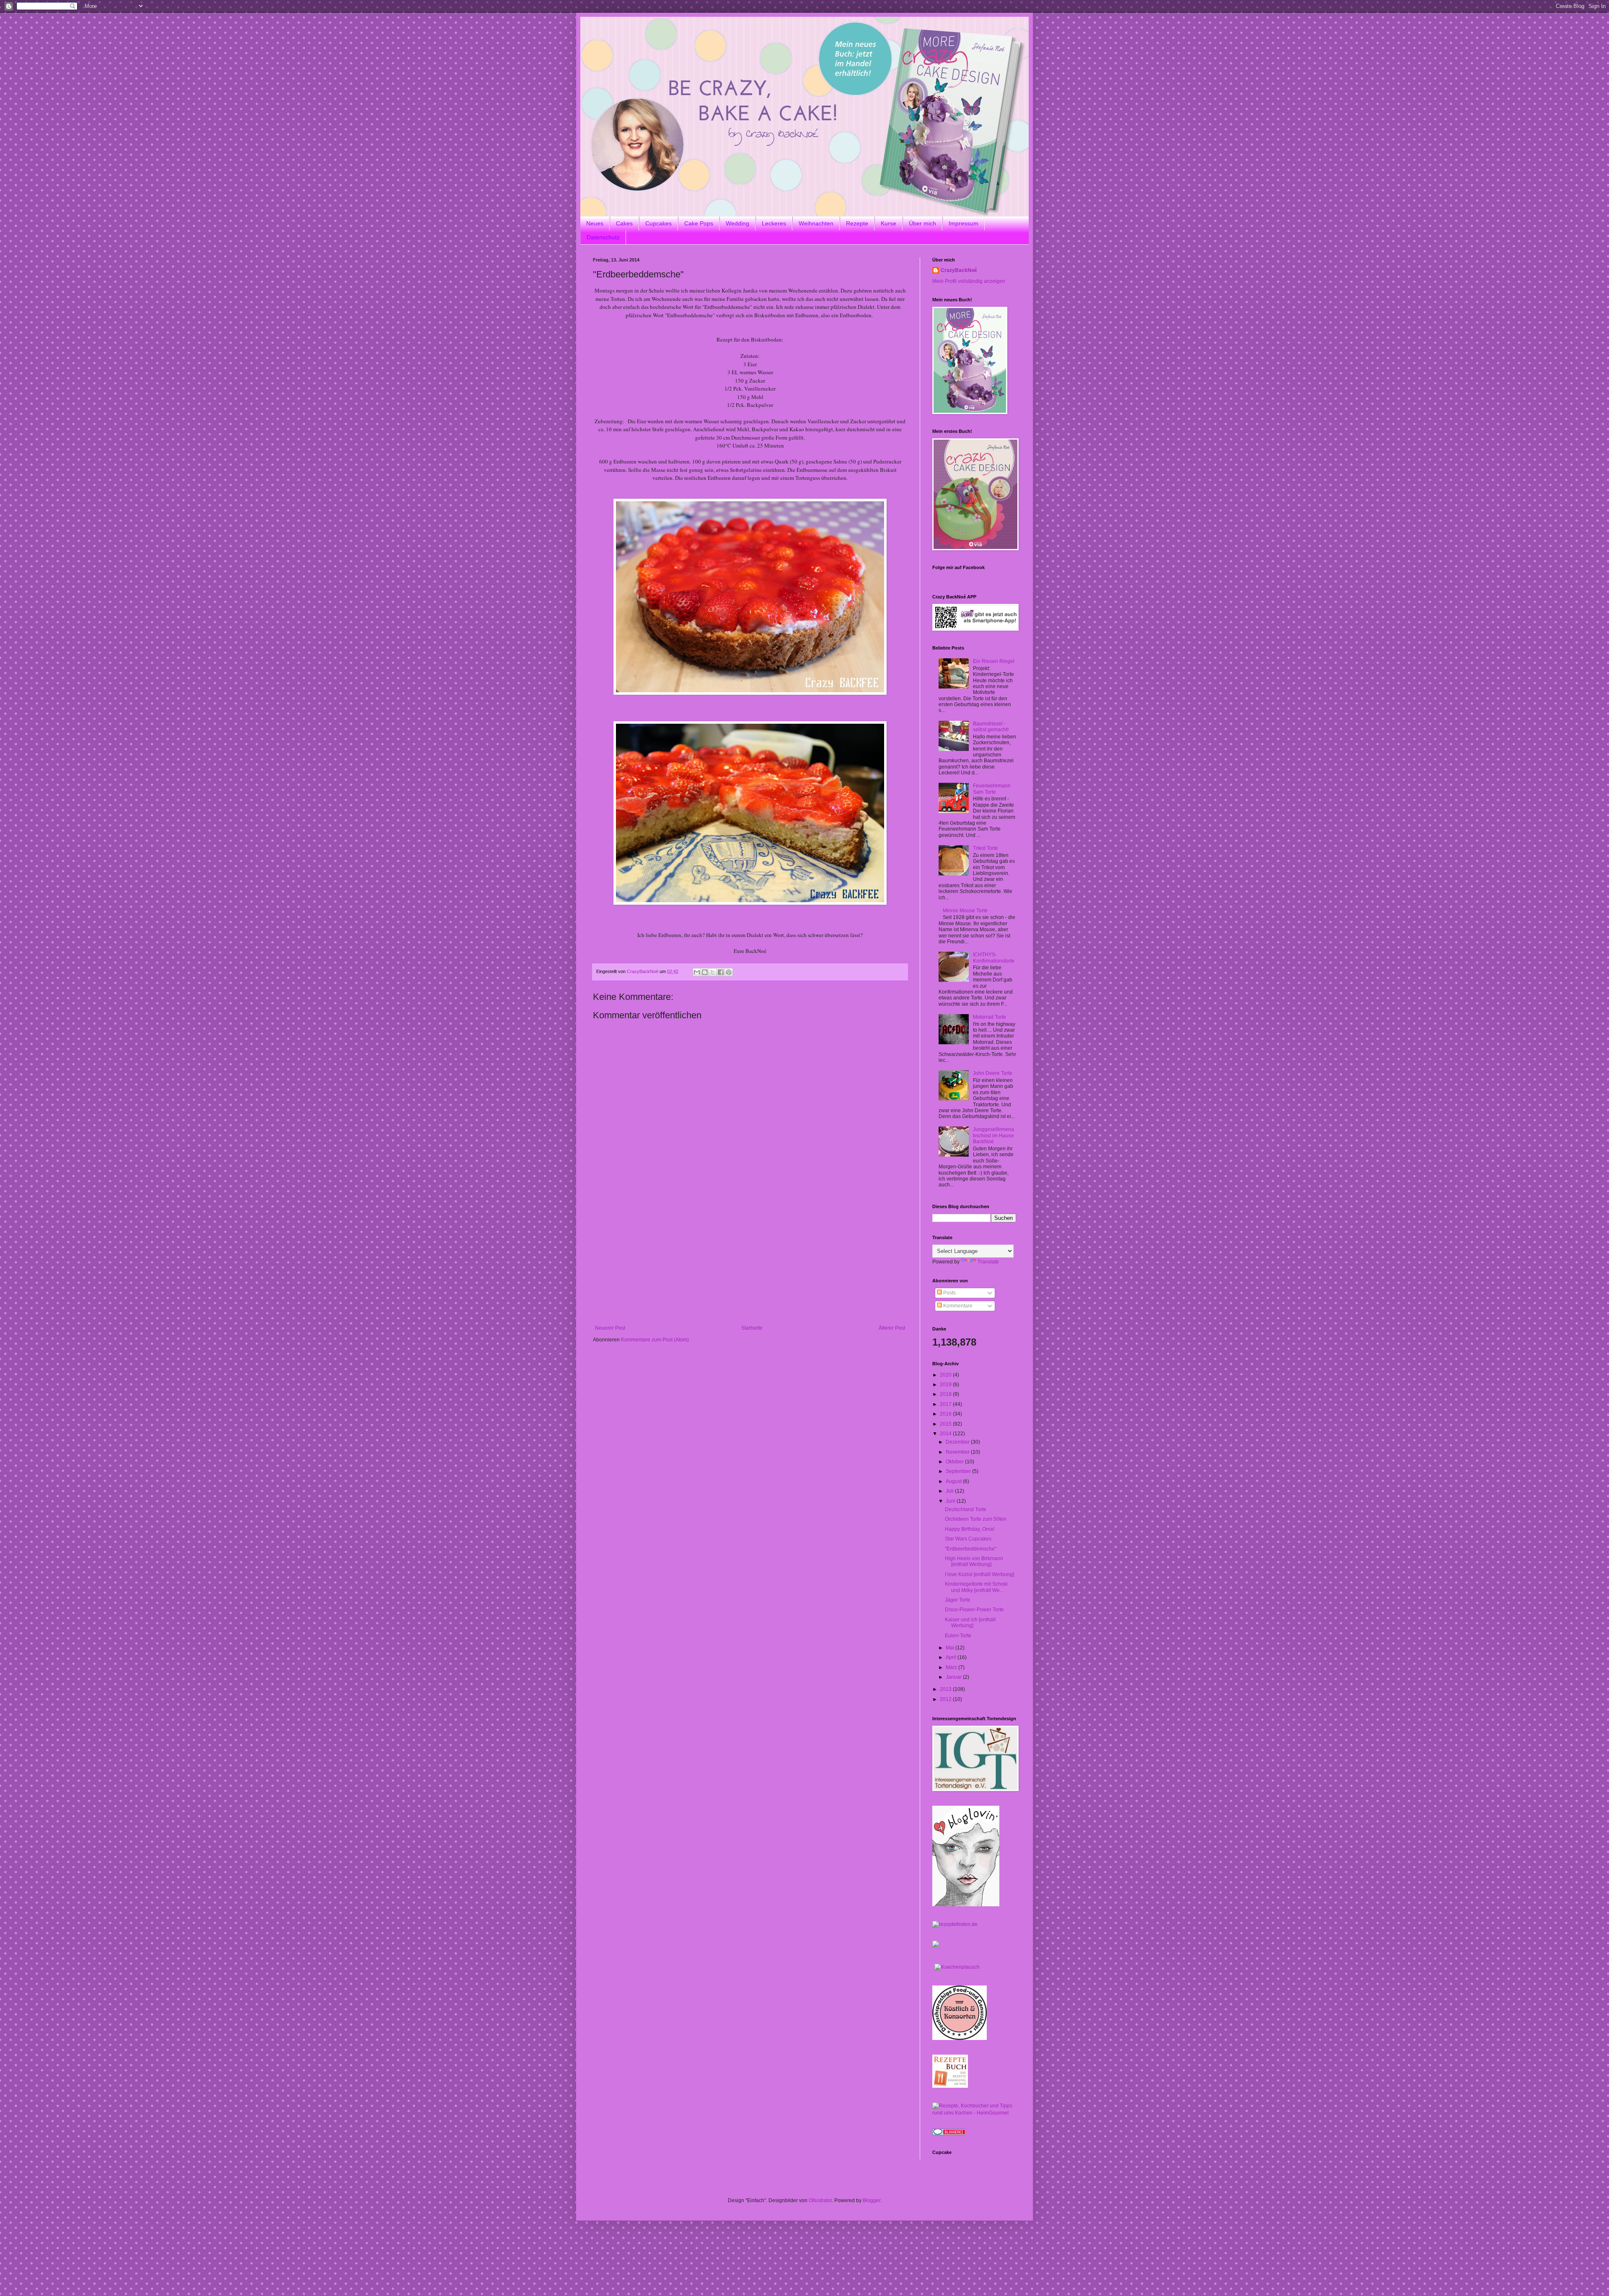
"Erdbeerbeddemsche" (971, 1549)
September (959, 1471)
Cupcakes (658, 223)
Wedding (737, 223)
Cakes (624, 223)
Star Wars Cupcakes (968, 1539)
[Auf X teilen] (713, 972)
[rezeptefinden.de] (955, 1924)
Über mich (922, 223)
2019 (946, 1385)
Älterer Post (892, 1328)
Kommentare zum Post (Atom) (655, 1340)
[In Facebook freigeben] (721, 972)
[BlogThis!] (705, 972)
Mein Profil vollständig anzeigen (969, 281)
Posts (949, 1293)
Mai (951, 1648)
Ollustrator (820, 2200)
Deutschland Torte (966, 1509)
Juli (950, 1491)
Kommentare (957, 1306)
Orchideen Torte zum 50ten (976, 1519)
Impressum (964, 223)
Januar (954, 1677)
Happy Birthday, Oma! (970, 1529)
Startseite (752, 1328)
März (952, 1667)
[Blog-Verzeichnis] (949, 2133)
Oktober (955, 1462)
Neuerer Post (610, 1328)
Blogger (872, 2200)
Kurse (889, 223)
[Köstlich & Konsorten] (960, 2038)
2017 (946, 1404)
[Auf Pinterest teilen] (729, 972)
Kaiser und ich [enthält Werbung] (970, 1623)
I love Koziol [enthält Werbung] (979, 1574)
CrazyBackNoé (959, 270)
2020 (946, 1375)
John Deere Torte (993, 1073)
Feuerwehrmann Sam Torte (992, 789)
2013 (946, 1689)
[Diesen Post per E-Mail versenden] (697, 972)
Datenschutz (603, 237)
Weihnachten (816, 223)
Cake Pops (699, 223)
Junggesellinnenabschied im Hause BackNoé (993, 1135)
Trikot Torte (986, 848)
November (958, 1452)
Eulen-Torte (958, 1636)
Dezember (958, 1442)
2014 (946, 1434)
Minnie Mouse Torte (965, 911)
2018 (946, 1394)
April (952, 1657)
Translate (988, 1262)
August (954, 1481)
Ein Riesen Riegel (994, 661)
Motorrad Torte (989, 1017)
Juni (951, 1501)
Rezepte (857, 223)
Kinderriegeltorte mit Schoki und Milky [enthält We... (976, 1587)
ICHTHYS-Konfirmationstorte (994, 958)
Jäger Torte (958, 1600)
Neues (595, 223)
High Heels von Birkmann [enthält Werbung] (974, 1561)
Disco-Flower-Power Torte (974, 1610)
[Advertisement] (750, 1262)
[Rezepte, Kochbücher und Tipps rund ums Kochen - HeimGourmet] (974, 2113)
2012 (946, 1699)
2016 (946, 1414)
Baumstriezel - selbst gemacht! (991, 727)
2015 (946, 1424)
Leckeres (774, 223)
